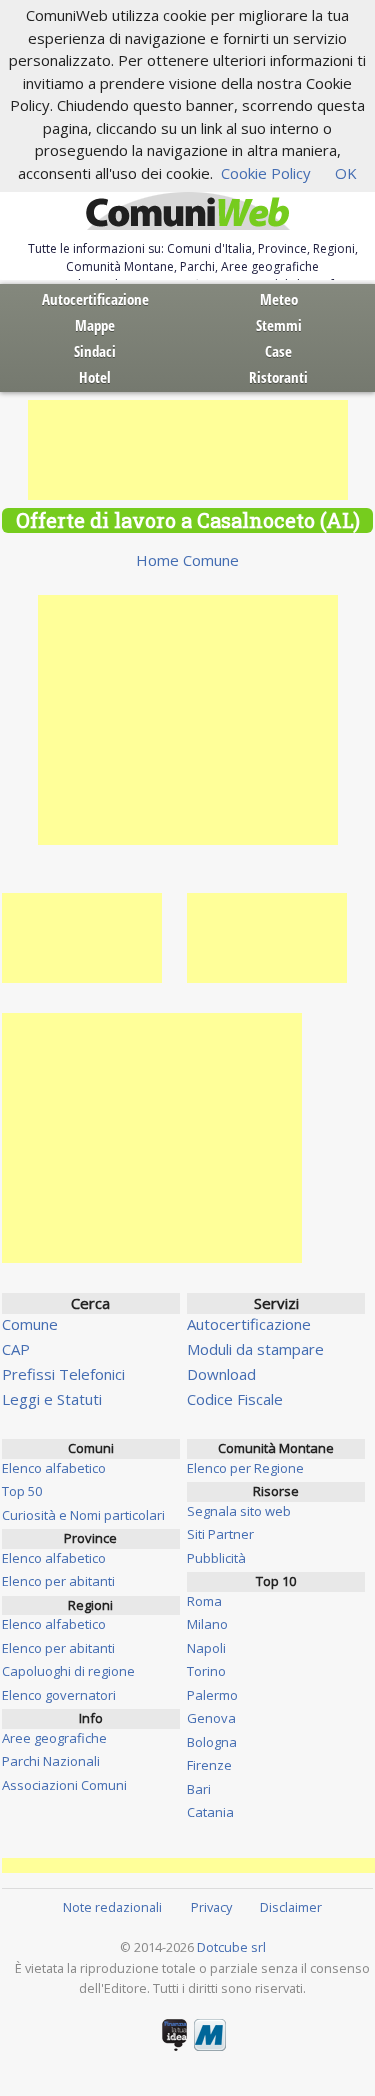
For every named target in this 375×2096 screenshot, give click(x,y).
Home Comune (187, 560)
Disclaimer (291, 1907)
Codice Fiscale (235, 1399)
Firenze (209, 1765)
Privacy (211, 1907)
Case (278, 351)
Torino (206, 1671)
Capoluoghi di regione (68, 1671)
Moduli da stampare (255, 1349)
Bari (199, 1789)
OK (346, 173)
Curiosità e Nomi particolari (83, 1515)
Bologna (212, 1742)
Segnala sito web (239, 1511)
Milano (207, 1624)
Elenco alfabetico (54, 1468)
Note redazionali (112, 1907)
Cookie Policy (266, 173)
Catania (210, 1812)
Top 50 (22, 1491)
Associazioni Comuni (64, 1785)
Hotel (95, 377)
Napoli (206, 1648)
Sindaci (95, 351)
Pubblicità (216, 1558)
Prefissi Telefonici (63, 1374)
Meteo (279, 299)
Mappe (95, 325)
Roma (204, 1601)
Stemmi (279, 325)
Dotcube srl (231, 1947)
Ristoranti (278, 377)
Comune (30, 1324)
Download (221, 1374)
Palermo (212, 1695)
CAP (16, 1349)
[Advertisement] (188, 450)
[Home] (188, 212)
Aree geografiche (54, 1738)
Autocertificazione (95, 299)
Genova (211, 1718)
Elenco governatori (59, 1695)
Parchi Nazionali (51, 1761)
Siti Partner (220, 1534)
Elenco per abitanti (58, 1581)
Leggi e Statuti (52, 1399)
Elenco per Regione (245, 1468)
